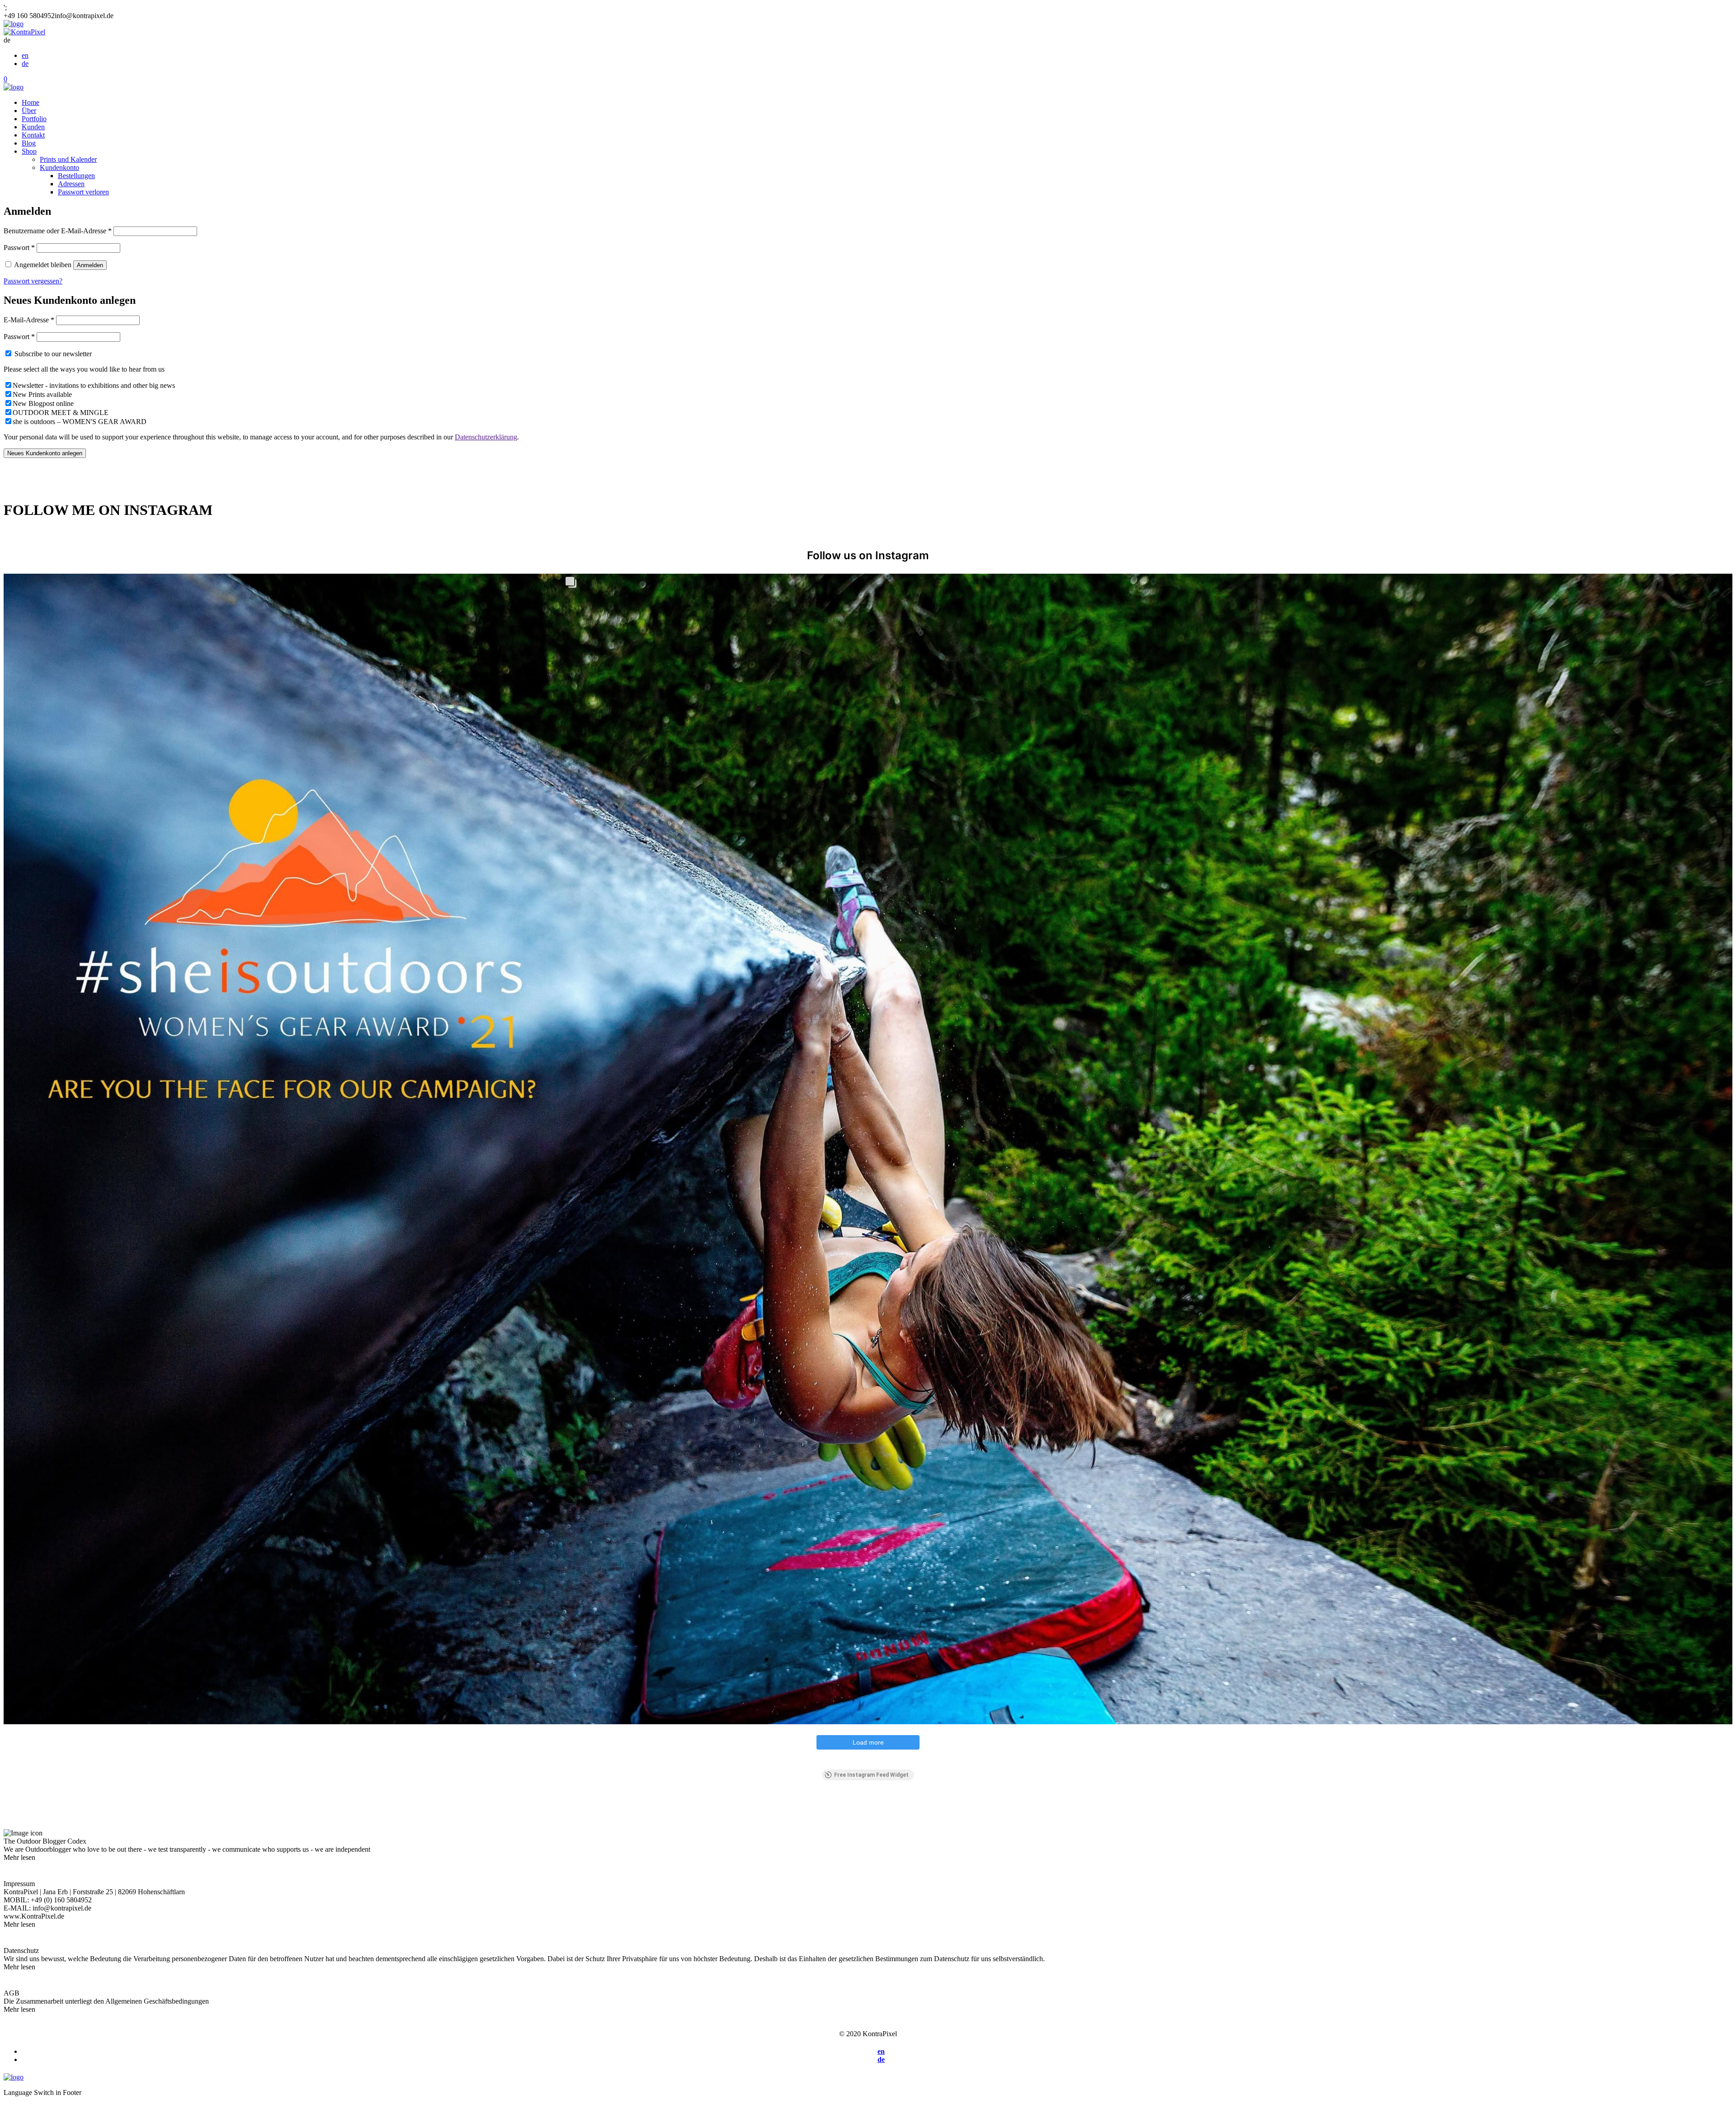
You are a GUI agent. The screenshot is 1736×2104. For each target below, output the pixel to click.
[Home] (14, 24)
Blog (29, 143)
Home (31, 102)
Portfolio (34, 119)
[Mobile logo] (14, 2077)
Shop (29, 151)
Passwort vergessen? (33, 281)
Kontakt (33, 135)
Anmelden (90, 265)
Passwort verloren (83, 192)
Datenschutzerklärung (486, 437)
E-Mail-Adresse (29, 320)
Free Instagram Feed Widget (871, 1775)
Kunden (33, 127)
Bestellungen (76, 176)
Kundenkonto (59, 167)
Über (29, 111)
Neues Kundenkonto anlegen (45, 453)
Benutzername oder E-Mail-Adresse (58, 231)
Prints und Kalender (68, 159)
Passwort (19, 248)
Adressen (71, 184)
